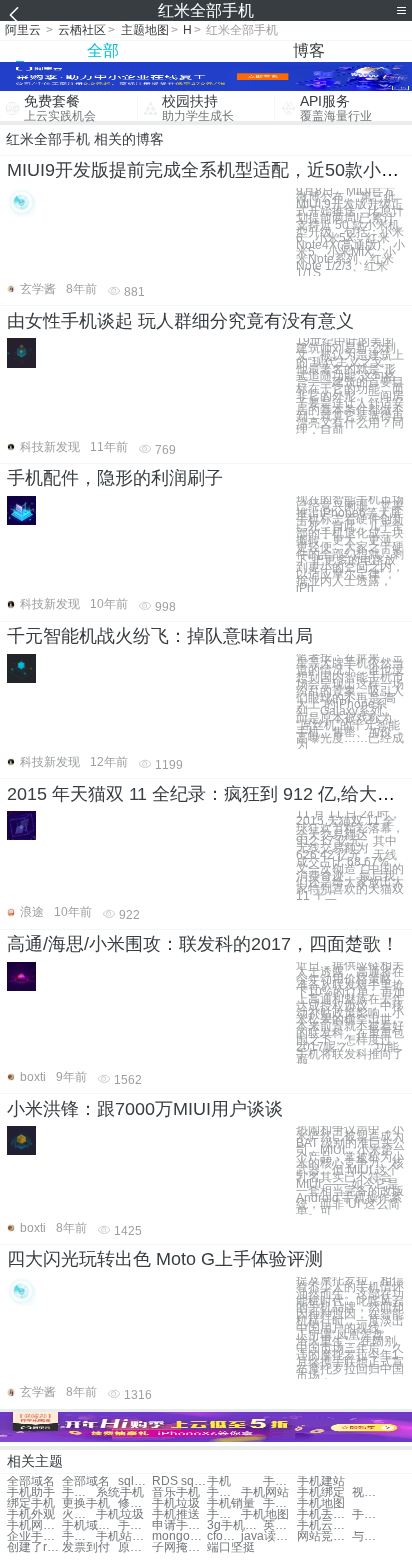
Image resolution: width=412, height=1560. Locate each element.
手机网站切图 (34, 1525)
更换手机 (86, 1503)
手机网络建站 (79, 1536)
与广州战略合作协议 (369, 1536)
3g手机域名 (234, 1525)
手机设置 (224, 1492)
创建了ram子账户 (34, 1547)
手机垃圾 (176, 1503)
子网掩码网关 (179, 1547)
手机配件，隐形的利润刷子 (115, 478)
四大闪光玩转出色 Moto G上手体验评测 (165, 1259)
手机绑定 (321, 1492)
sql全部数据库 (135, 1481)
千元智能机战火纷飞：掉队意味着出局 (160, 636)
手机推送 (176, 1514)
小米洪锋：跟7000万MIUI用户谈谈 (145, 1109)
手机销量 (231, 1503)
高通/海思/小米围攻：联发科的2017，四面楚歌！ (203, 944)
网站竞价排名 (324, 1536)
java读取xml (268, 1536)
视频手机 (369, 1492)
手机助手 (31, 1492)
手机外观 (31, 1514)
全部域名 (31, 1481)
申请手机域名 (179, 1525)
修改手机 (135, 1503)
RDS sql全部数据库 (179, 1481)
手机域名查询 (89, 1525)
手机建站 (321, 1481)
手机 (219, 1481)
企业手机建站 (34, 1536)
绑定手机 (31, 1503)
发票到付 (86, 1547)
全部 (103, 50)
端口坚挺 (231, 1547)
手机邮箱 (79, 1492)
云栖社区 (82, 30)
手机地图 (321, 1503)
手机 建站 (280, 1481)
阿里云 (23, 30)
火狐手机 (79, 1514)
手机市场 (280, 1503)
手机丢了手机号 (324, 1514)
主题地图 (145, 30)
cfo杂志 (224, 1536)
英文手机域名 (280, 1525)
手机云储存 (324, 1525)
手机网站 (265, 1492)
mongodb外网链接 (179, 1536)
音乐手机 (176, 1492)
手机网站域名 (135, 1525)
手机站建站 (123, 1536)
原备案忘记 (135, 1547)
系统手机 (120, 1492)
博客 (309, 50)
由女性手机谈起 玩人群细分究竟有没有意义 (180, 321)
